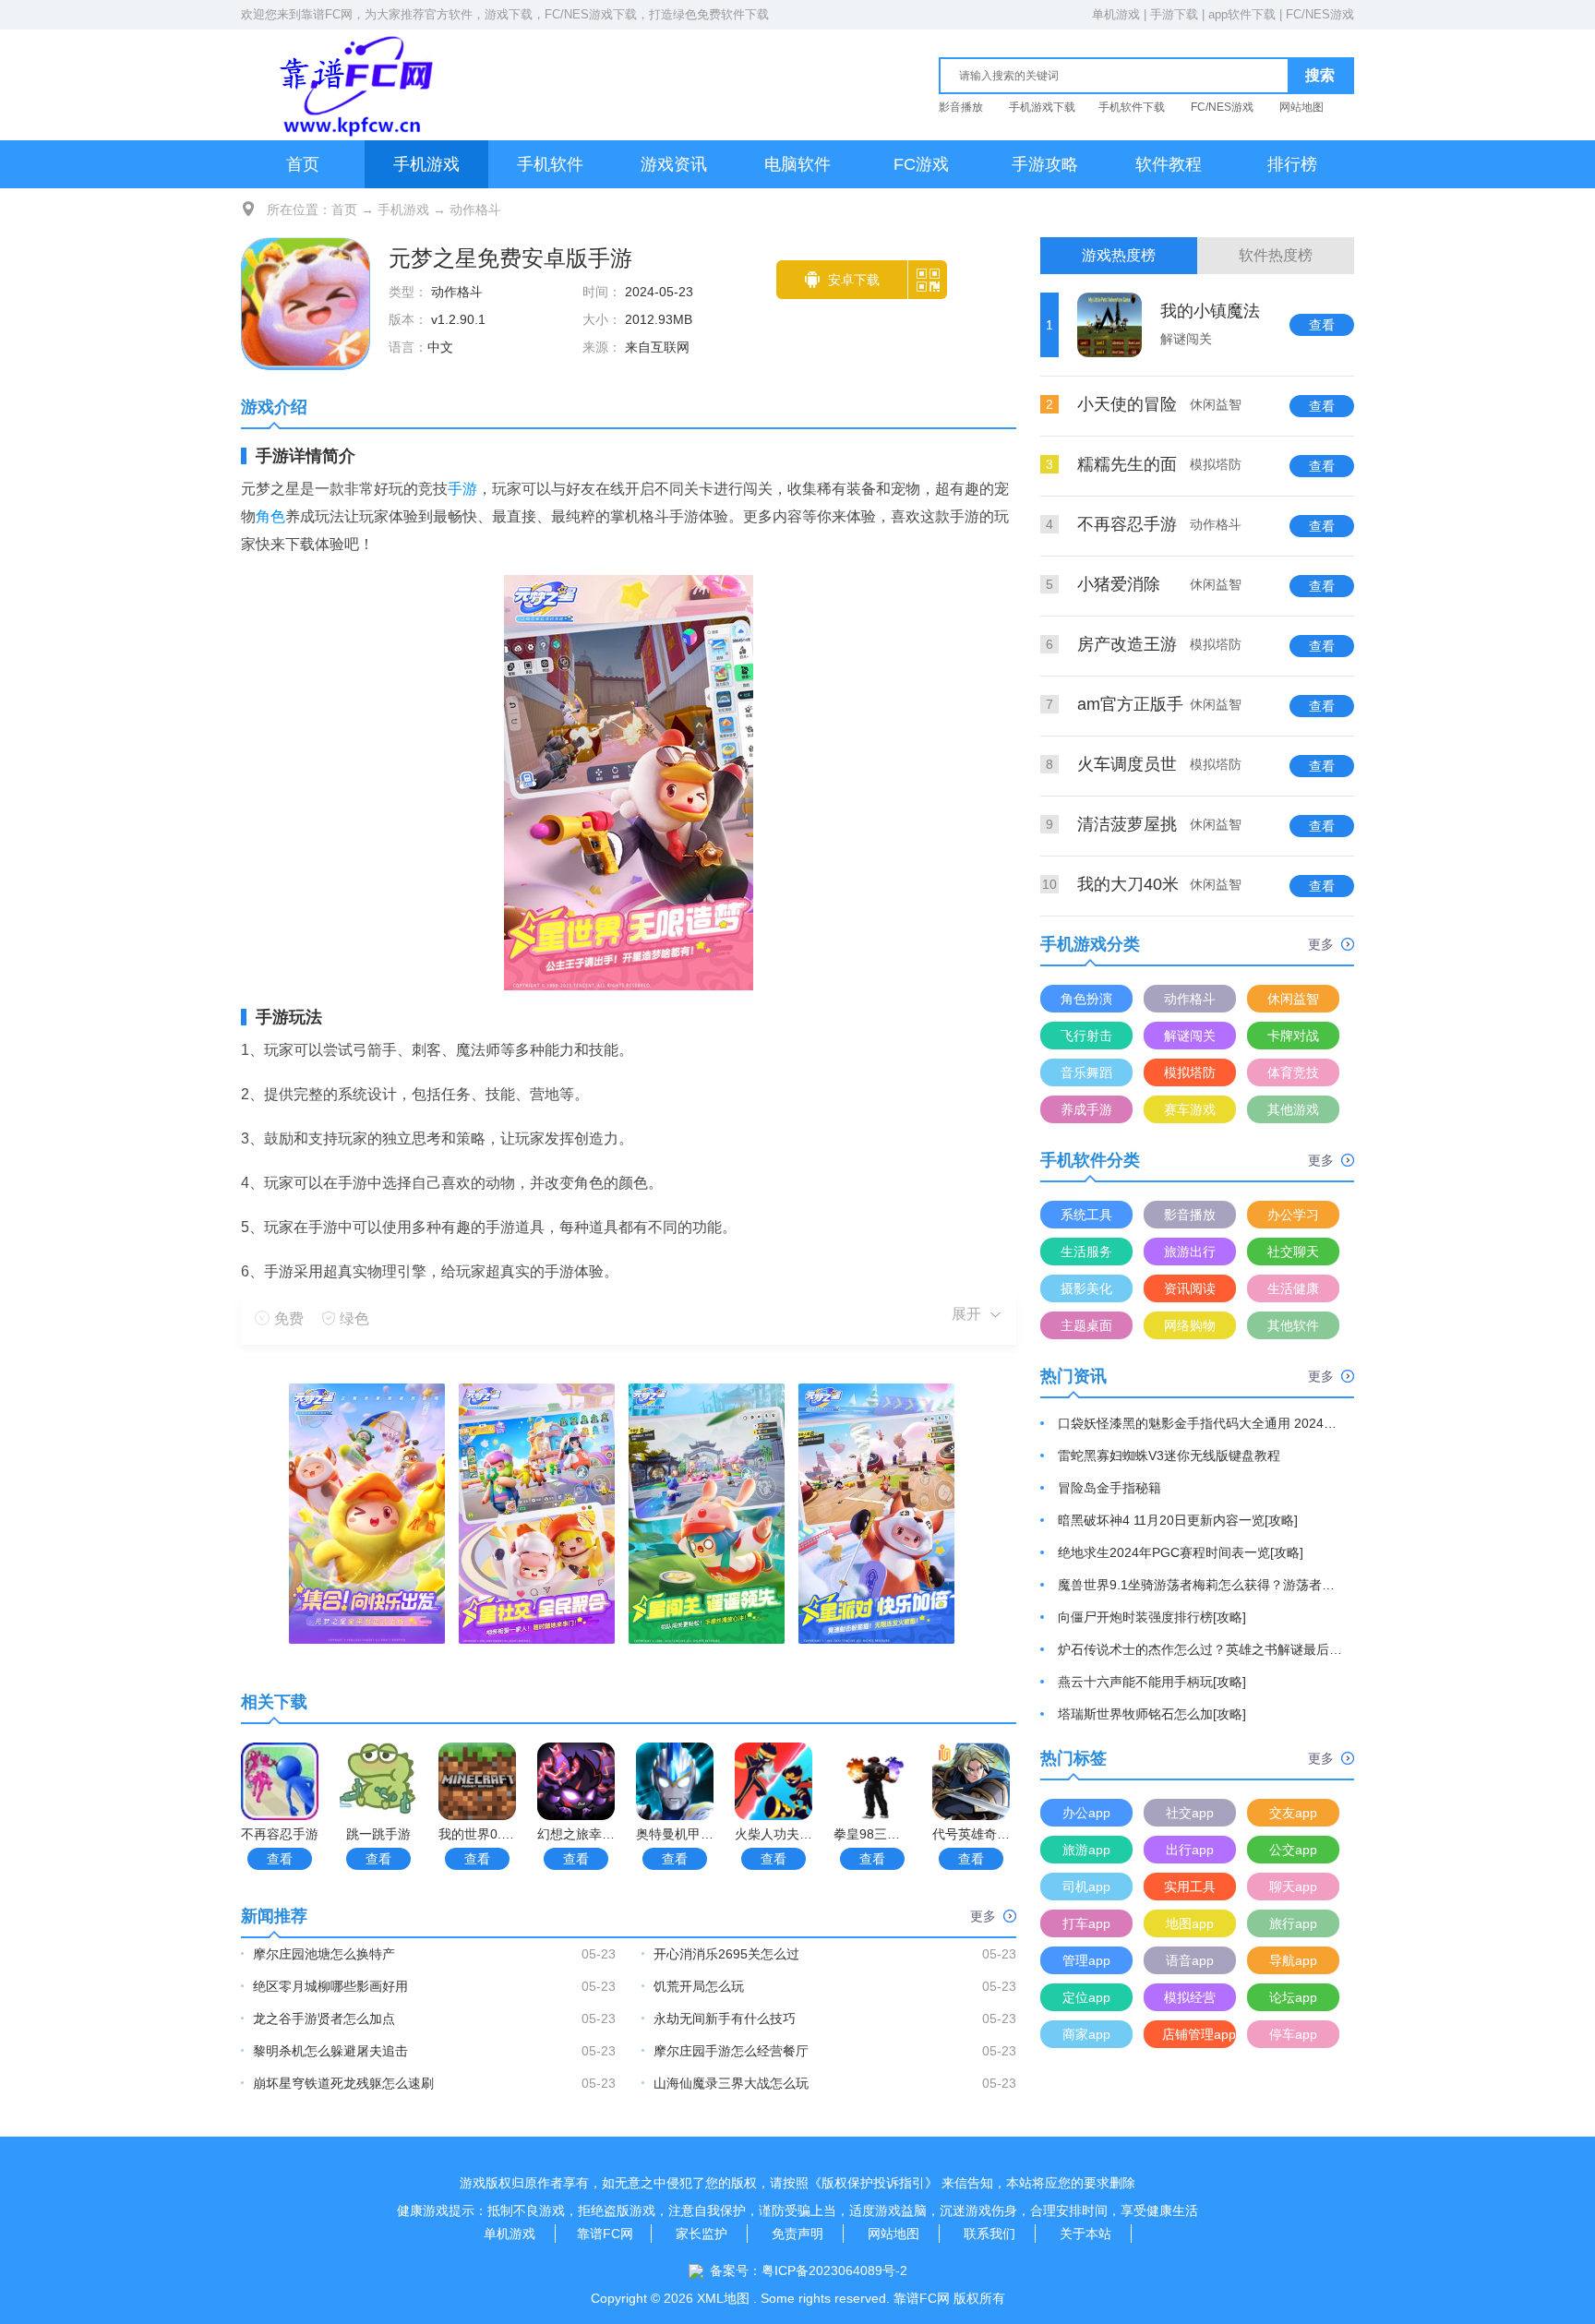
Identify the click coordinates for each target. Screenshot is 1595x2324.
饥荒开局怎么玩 (699, 1986)
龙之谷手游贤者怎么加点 (324, 2019)
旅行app (1293, 1923)
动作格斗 (475, 210)
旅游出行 (1190, 1252)
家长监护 (702, 2234)
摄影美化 (1086, 1288)
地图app (1190, 1923)
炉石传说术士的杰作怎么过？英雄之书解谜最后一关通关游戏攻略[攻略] (1201, 1649)
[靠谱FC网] (352, 84)
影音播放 (961, 107)
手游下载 (1174, 14)
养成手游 (1086, 1109)
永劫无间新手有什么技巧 (725, 2019)
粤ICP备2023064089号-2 (834, 2270)
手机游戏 (426, 164)
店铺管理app (1199, 2034)
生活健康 (1293, 1288)
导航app (1293, 1960)
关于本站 (1085, 2234)
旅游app (1086, 1850)
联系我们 (989, 2234)
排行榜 (1292, 164)
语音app (1190, 1960)
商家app (1086, 2034)
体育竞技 (1293, 1072)
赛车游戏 (1190, 1109)
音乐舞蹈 (1086, 1072)
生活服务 (1086, 1252)
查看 (280, 1859)
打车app (1086, 1923)
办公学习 (1293, 1215)
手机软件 (550, 164)
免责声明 (797, 2234)
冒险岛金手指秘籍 (1109, 1488)
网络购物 (1190, 1325)
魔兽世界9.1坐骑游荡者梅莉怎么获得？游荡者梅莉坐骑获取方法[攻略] (1201, 1585)
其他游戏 (1293, 1109)
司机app (1086, 1887)
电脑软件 (797, 164)
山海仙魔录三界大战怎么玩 (731, 2083)
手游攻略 (1045, 164)
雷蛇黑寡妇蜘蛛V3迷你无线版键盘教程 (1169, 1455)
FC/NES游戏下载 (591, 14)
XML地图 (723, 2298)
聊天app (1293, 1887)
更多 (983, 1916)
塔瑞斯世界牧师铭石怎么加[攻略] (1152, 1714)
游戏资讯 (674, 164)
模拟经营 (1190, 1997)
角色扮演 (1086, 999)
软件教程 (1169, 164)
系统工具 (1086, 1215)
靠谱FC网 (327, 14)
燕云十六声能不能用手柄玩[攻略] (1152, 1682)
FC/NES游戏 (1320, 14)
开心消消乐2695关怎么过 (726, 1954)
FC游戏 (921, 164)
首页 (303, 164)
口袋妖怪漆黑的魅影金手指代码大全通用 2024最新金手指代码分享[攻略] (1201, 1423)
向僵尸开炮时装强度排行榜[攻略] (1152, 1617)
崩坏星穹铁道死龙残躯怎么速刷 (343, 2083)
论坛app (1293, 1997)
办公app (1086, 1813)
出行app (1190, 1850)
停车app (1293, 2034)
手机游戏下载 (1042, 107)
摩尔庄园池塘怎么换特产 (324, 1954)
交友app (1293, 1813)
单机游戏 (1116, 14)
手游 (462, 489)
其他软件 (1293, 1325)
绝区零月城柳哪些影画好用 (330, 1986)
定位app (1086, 1997)
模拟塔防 (1190, 1072)
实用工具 (1190, 1887)
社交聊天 (1293, 1252)
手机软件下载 (1132, 107)
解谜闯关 (1190, 1036)
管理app (1086, 1960)
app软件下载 (1242, 14)
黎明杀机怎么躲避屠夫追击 (330, 2051)
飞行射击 (1086, 1036)
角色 (270, 516)
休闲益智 (1293, 999)
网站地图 (1301, 107)
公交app (1293, 1850)
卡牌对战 (1293, 1036)
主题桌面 (1086, 1325)
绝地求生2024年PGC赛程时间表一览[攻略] (1181, 1552)
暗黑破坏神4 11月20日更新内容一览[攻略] (1178, 1520)
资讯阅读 (1190, 1288)
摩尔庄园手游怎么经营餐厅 (731, 2051)
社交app (1190, 1813)
